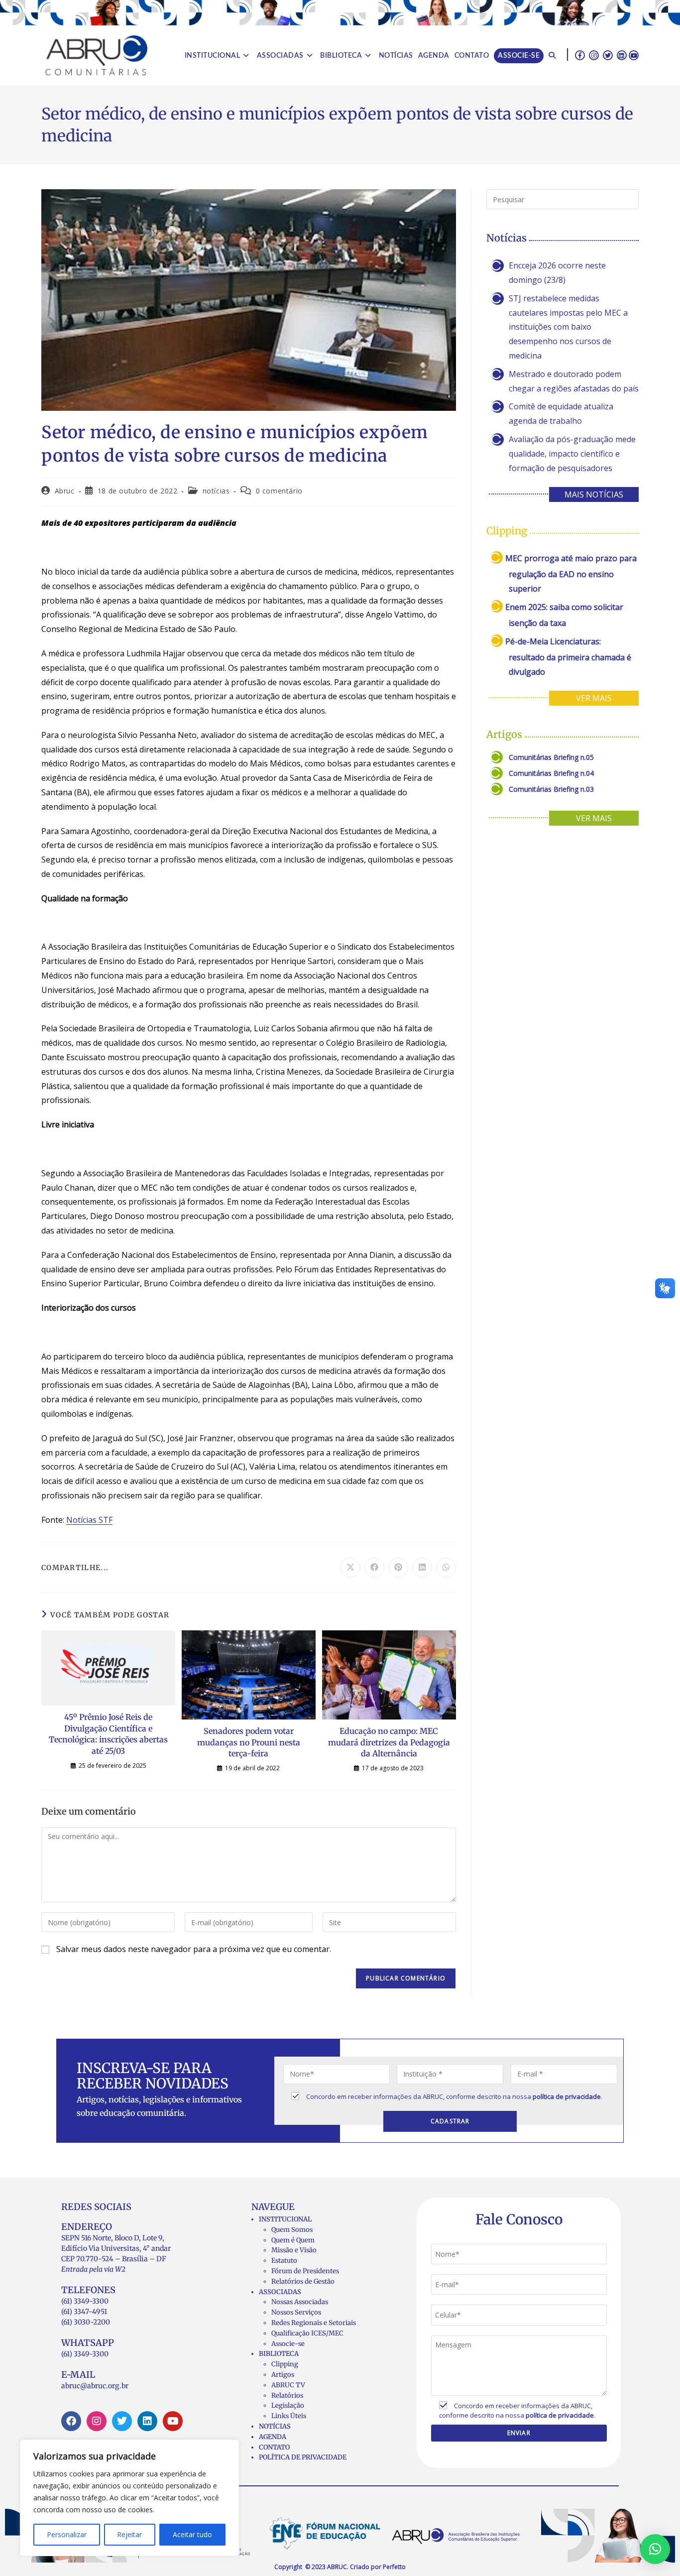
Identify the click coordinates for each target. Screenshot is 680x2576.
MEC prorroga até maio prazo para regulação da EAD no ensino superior (571, 573)
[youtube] (634, 55)
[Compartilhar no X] (350, 1568)
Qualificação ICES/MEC (307, 2333)
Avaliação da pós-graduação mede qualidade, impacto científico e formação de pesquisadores (572, 454)
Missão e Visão (294, 2250)
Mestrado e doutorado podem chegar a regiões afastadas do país (574, 381)
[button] (655, 2549)
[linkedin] (622, 55)
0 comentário (279, 491)
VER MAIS (594, 698)
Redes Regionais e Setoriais (314, 2323)
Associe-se (288, 2344)
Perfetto (394, 2567)
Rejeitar (129, 2534)
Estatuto (284, 2261)
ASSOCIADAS (280, 2292)
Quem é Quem (293, 2240)
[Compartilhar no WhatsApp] (446, 1568)
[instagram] (594, 55)
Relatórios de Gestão (303, 2281)
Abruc (65, 491)
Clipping (285, 2364)
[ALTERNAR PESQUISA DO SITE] (552, 56)
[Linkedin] (147, 2421)
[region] (129, 2498)
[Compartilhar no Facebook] (374, 1568)
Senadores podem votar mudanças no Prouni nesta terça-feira (249, 1742)
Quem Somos (292, 2230)
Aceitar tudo (192, 2534)
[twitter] (608, 55)
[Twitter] (122, 2421)
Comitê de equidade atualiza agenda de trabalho (561, 414)
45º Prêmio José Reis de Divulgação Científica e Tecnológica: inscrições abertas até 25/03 (108, 1734)
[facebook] (580, 55)
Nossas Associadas (300, 2302)
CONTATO (274, 2447)
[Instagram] (97, 2421)
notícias (216, 491)
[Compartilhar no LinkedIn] (422, 1568)
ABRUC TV (288, 2385)
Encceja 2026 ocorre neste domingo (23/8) (557, 273)
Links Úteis (289, 2416)
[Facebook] (71, 2421)
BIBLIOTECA (279, 2354)
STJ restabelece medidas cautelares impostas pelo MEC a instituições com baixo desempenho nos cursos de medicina (568, 327)
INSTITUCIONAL (285, 2219)
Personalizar (67, 2534)
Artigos (283, 2375)
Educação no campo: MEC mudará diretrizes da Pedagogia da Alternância (389, 1742)
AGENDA (273, 2437)
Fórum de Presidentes (305, 2271)
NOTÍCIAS (275, 2426)
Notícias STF (89, 1520)
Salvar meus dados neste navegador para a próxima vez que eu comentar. (194, 1949)
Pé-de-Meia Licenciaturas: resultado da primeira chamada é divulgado (568, 657)
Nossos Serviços (296, 2312)
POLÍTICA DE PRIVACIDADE (303, 2457)
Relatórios (287, 2395)
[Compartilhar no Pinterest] (398, 1568)
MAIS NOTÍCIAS (594, 494)
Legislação (288, 2405)
